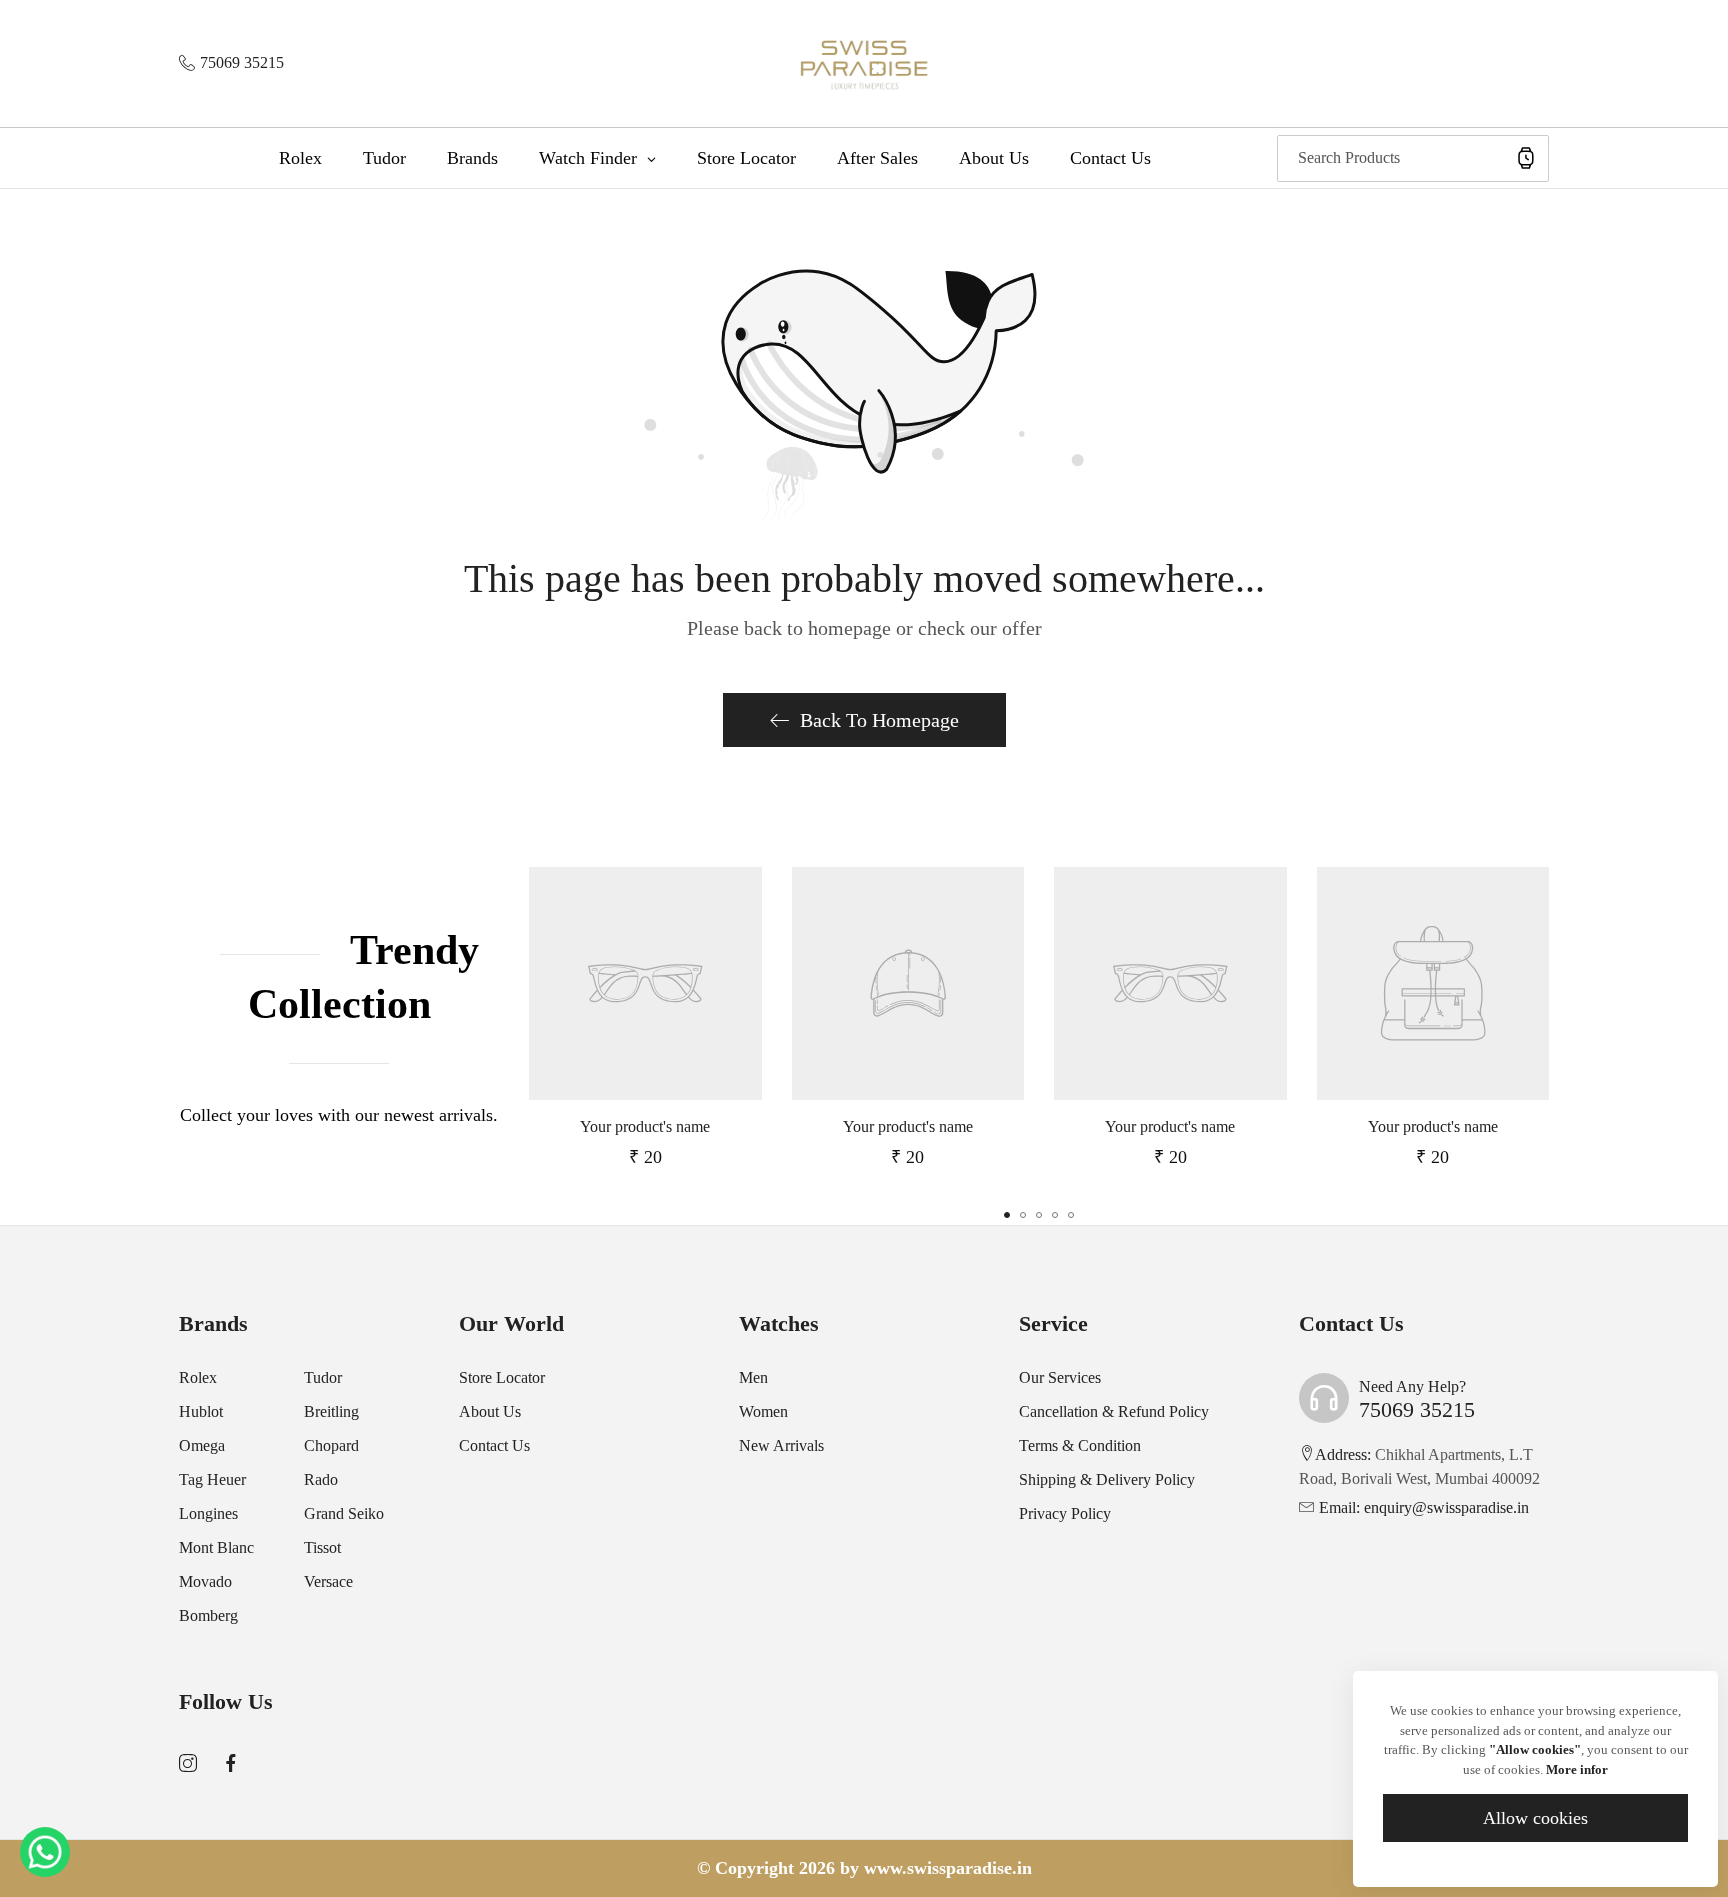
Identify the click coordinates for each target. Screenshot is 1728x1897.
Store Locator (502, 1377)
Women (763, 1411)
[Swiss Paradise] (864, 64)
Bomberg (208, 1615)
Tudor (323, 1377)
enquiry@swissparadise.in (1424, 1507)
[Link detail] (188, 1764)
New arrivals (781, 1445)
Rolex (198, 1377)
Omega (202, 1445)
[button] (1007, 1215)
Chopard (331, 1445)
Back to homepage (879, 720)
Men (753, 1377)
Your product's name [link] (645, 1126)
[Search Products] (1526, 158)
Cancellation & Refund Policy (1114, 1411)
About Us (490, 1411)
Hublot (201, 1411)
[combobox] (1413, 158)
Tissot (322, 1547)
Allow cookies (1535, 1818)
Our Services (1060, 1377)
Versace (328, 1581)
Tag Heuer (212, 1479)
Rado (321, 1479)
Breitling (331, 1411)
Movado (205, 1581)
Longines (208, 1513)
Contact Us (494, 1445)
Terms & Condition (1080, 1445)
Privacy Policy (1065, 1513)
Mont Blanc (216, 1547)
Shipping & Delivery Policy (1107, 1479)
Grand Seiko (344, 1513)
